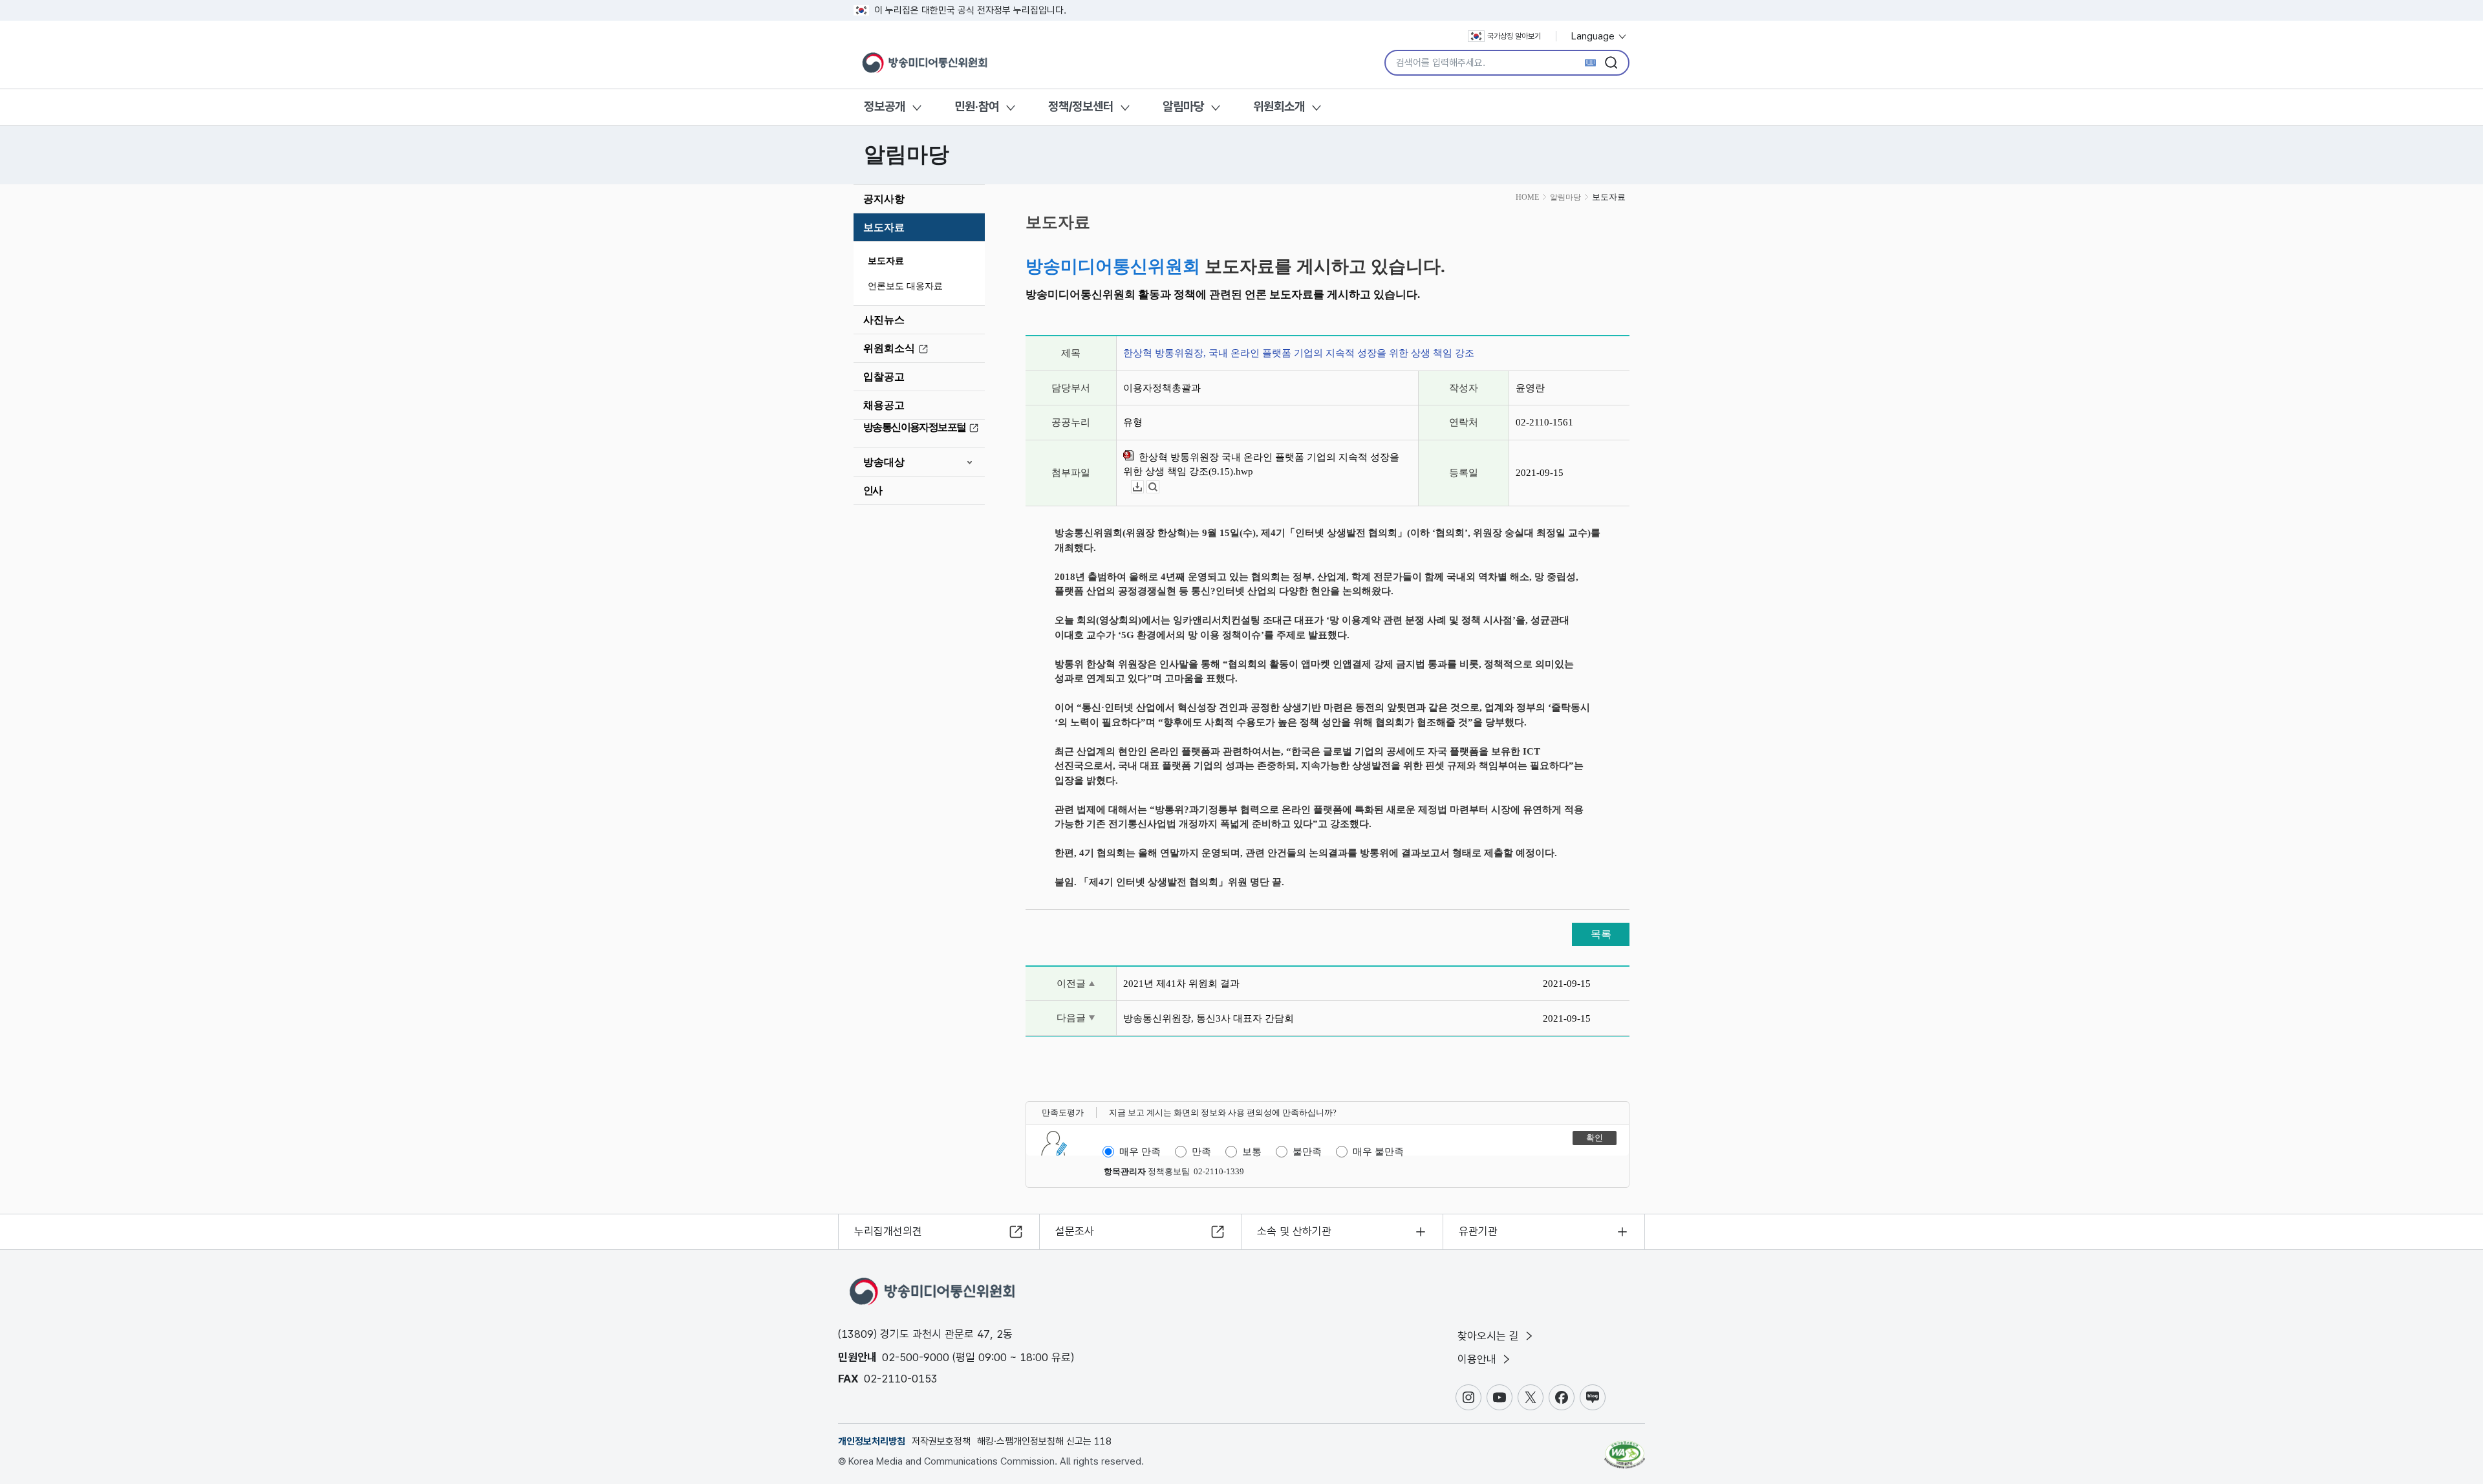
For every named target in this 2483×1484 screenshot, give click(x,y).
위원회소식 (889, 348)
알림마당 (1183, 106)
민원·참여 (977, 106)
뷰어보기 (1159, 487)
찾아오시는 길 (1490, 1336)
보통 (1252, 1152)
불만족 (1307, 1152)
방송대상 (884, 462)
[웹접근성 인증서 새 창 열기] (1625, 1448)
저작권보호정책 (941, 1441)
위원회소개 (1279, 106)
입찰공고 (884, 377)
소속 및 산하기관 (1294, 1231)
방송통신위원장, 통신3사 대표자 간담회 (1209, 1018)
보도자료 (884, 227)
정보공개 (885, 106)
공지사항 (884, 199)
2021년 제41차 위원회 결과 (1181, 984)
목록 (1601, 934)
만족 (1201, 1152)
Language (1594, 36)
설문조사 (1075, 1231)
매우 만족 (1140, 1152)
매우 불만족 (1378, 1152)
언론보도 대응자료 (905, 286)
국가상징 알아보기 (1514, 36)
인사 (873, 490)
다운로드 (1144, 487)
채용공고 (884, 405)
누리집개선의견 (888, 1231)
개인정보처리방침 (872, 1441)
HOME (1527, 197)
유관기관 (1478, 1231)
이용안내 (1478, 1359)
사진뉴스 (884, 320)
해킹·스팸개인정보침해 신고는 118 (1044, 1441)
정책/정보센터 (1081, 106)
